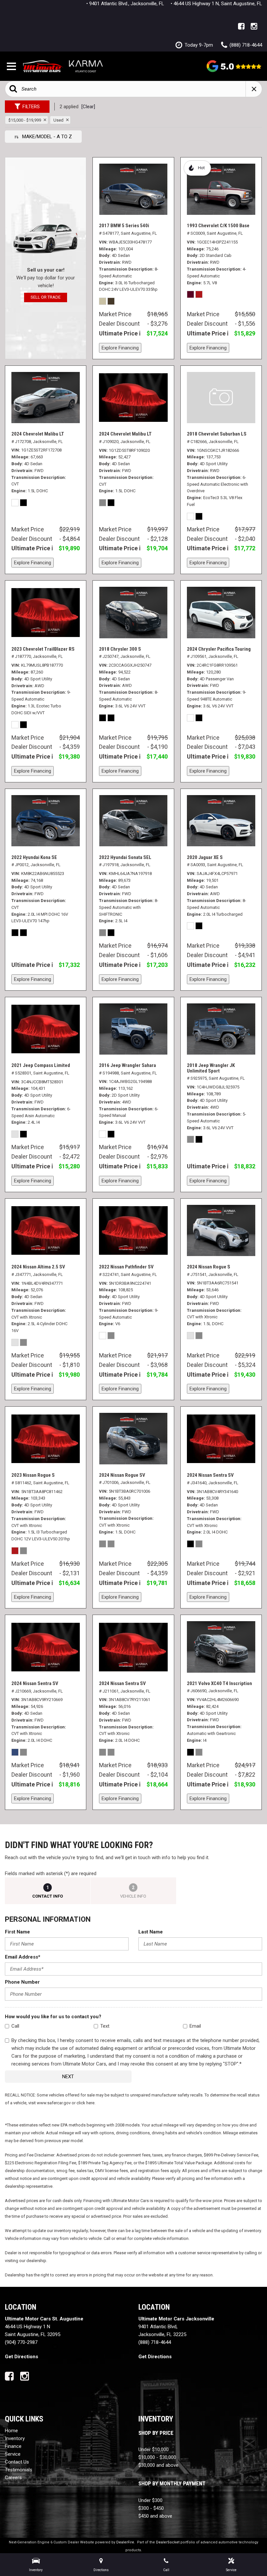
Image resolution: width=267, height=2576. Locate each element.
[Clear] (88, 107)
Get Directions (21, 2357)
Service (13, 2454)
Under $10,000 (154, 2450)
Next (68, 2077)
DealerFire (125, 2542)
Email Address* (23, 1957)
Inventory (15, 2438)
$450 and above (155, 2516)
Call (15, 2026)
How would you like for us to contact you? (53, 2017)
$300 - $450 (151, 2508)
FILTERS (31, 107)
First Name (17, 1932)
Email (195, 2026)
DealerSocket (168, 2542)
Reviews (234, 66)
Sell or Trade (46, 297)
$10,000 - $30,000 (157, 2457)
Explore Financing (120, 348)
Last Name (151, 1932)
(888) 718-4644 (155, 2342)
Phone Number (22, 1982)
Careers (13, 2478)
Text (105, 2026)
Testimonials (19, 2470)
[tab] (48, 1891)
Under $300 (150, 2500)
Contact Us (17, 2462)
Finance (13, 2446)
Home (11, 2431)
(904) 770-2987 (21, 2342)
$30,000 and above (158, 2465)
